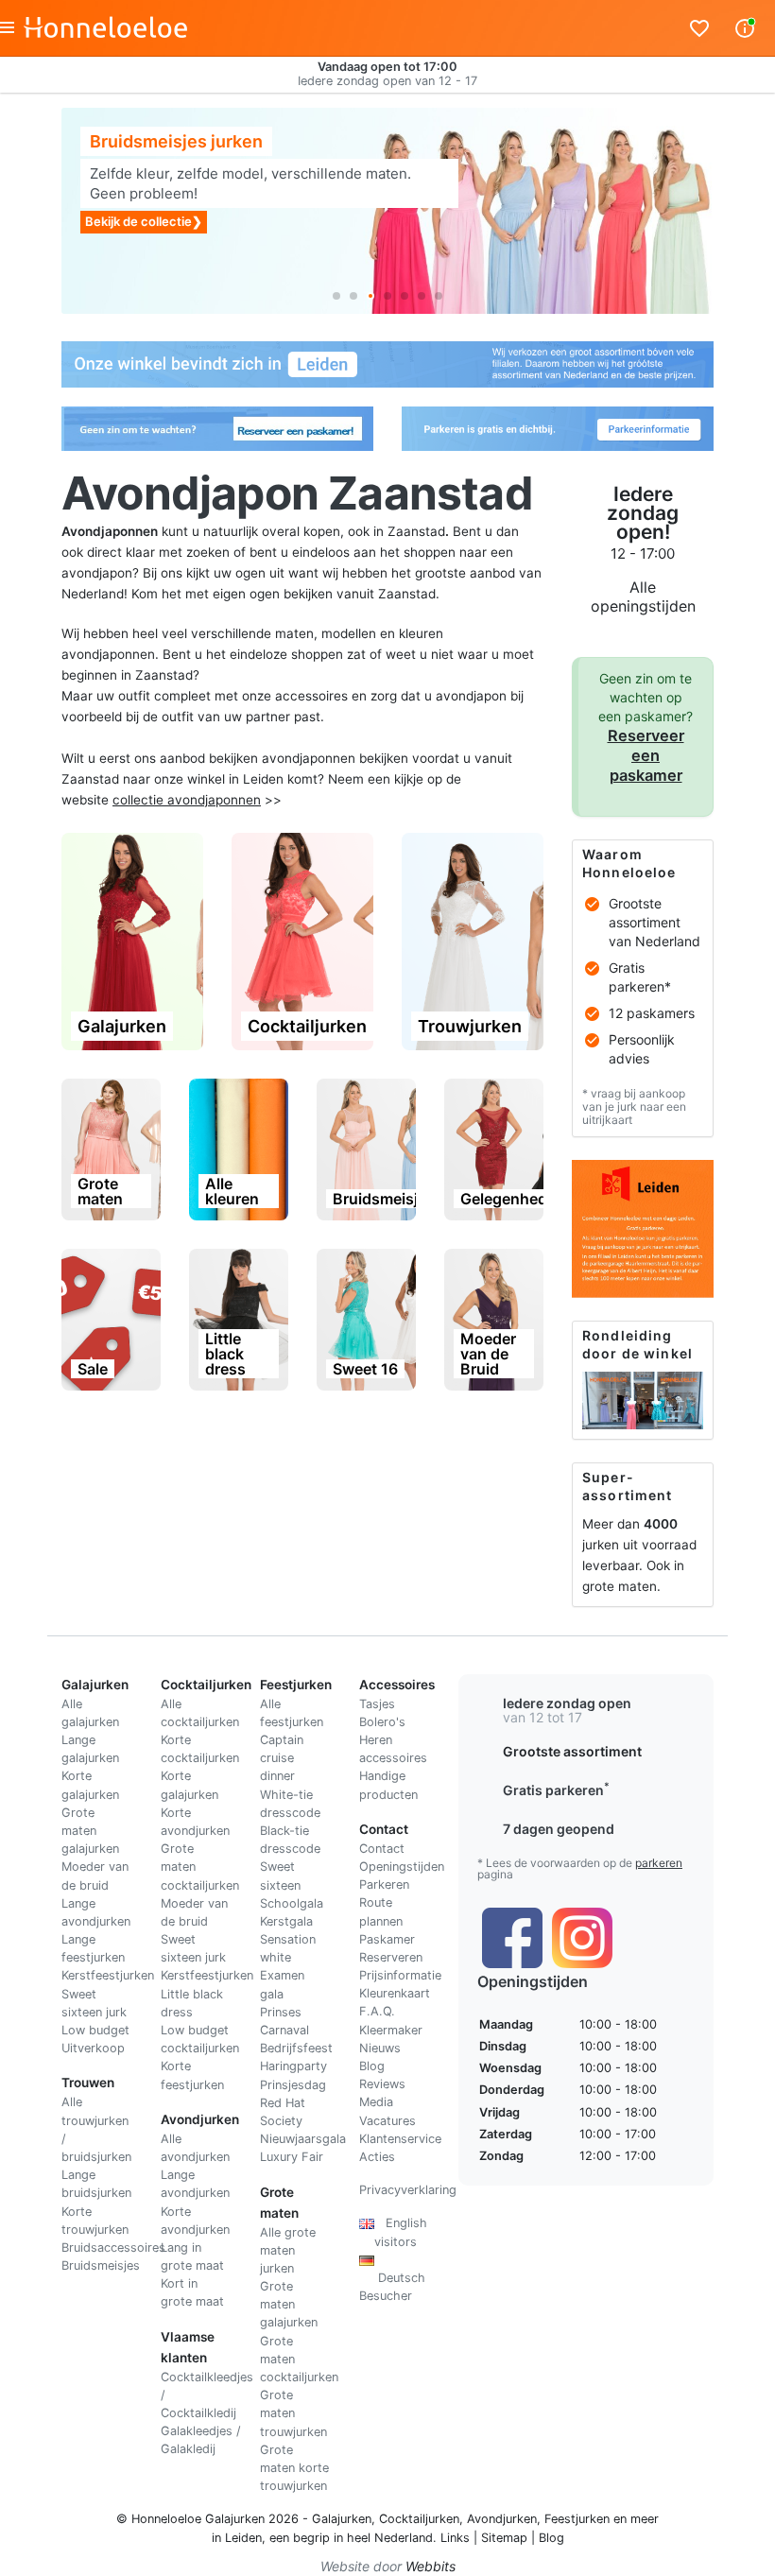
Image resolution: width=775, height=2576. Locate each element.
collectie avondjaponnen (187, 800)
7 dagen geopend (559, 1829)
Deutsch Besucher (392, 2278)
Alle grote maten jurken (288, 2250)
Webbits (431, 2566)
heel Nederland (390, 2538)
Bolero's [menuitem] (382, 1722)
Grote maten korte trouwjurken (294, 2468)
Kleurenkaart (395, 1993)
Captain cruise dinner (282, 1758)
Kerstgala (286, 1921)
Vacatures (387, 2121)
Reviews (382, 2084)
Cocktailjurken (419, 2519)
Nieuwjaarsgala (303, 2139)
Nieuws (380, 2048)
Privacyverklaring (408, 2190)
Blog (372, 2066)
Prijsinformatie (400, 1975)
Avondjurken (502, 2519)
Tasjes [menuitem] (377, 1704)
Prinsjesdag (293, 2085)
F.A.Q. (377, 2011)
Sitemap (504, 2538)
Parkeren (384, 1884)
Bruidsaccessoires (113, 2248)
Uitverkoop (93, 2048)
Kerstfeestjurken (108, 1975)
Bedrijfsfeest (296, 2048)
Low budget (95, 2030)
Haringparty (293, 2066)
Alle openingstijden (643, 596)
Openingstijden (402, 1867)
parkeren (659, 1863)
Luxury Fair (292, 2157)
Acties (377, 2157)
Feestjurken (577, 2519)
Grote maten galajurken (90, 1831)
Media (376, 2102)
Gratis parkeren (556, 1790)
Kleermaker (391, 2030)
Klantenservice (400, 2139)
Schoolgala (292, 1903)
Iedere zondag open (567, 1703)
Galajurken (342, 2519)
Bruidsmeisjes (101, 2265)
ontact (386, 1849)
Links (455, 2538)
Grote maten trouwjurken (293, 2413)
